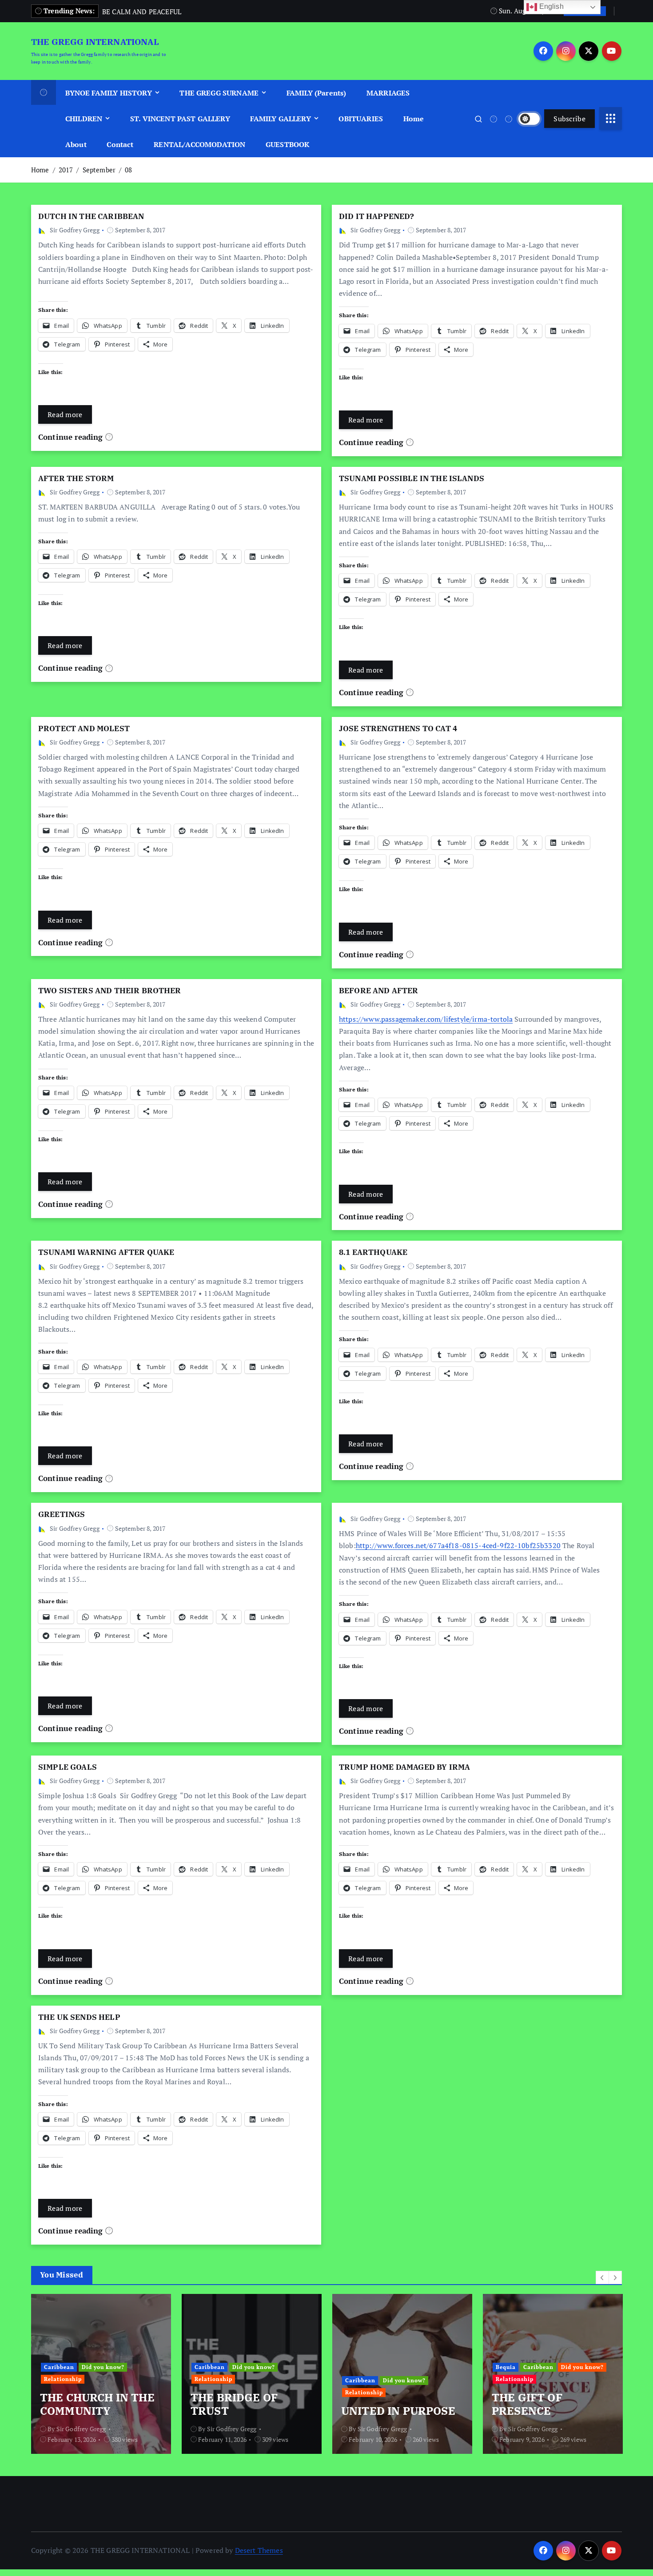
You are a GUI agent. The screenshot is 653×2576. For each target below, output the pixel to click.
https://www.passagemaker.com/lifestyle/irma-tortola (426, 1019)
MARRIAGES (388, 93)
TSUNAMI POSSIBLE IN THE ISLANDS (412, 478)
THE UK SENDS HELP (79, 2017)
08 (128, 170)
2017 (66, 170)
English (550, 6)
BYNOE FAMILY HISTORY (109, 93)
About (76, 144)
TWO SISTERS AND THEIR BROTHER (110, 991)
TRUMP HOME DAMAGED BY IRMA (404, 1767)
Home (414, 119)
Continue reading (72, 437)
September (99, 170)
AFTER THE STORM (76, 478)
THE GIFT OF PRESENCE (527, 2404)
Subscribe (569, 119)
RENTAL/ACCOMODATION (199, 144)
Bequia (506, 2367)
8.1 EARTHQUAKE (373, 1252)
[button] (602, 2277)
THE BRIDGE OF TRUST (234, 2404)
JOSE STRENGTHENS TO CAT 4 (398, 729)
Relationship (63, 2379)
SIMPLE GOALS (68, 1767)
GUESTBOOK (287, 144)
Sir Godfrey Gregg (75, 230)
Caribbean (59, 2367)
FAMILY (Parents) (317, 93)
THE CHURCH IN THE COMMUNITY (97, 2404)
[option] (101, 2374)
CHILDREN (84, 119)
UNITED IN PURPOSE (398, 2411)
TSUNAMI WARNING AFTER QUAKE (106, 1252)
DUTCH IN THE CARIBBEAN (91, 216)
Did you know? (103, 2367)
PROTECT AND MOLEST (84, 729)
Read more (65, 414)
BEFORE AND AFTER (379, 991)
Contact (120, 144)
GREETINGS (62, 1514)
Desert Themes (259, 2550)
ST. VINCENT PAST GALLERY (180, 119)
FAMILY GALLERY (280, 119)
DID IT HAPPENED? (377, 216)
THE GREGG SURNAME (219, 93)
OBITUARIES (361, 119)
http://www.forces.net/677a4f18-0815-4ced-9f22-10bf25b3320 (458, 1545)
